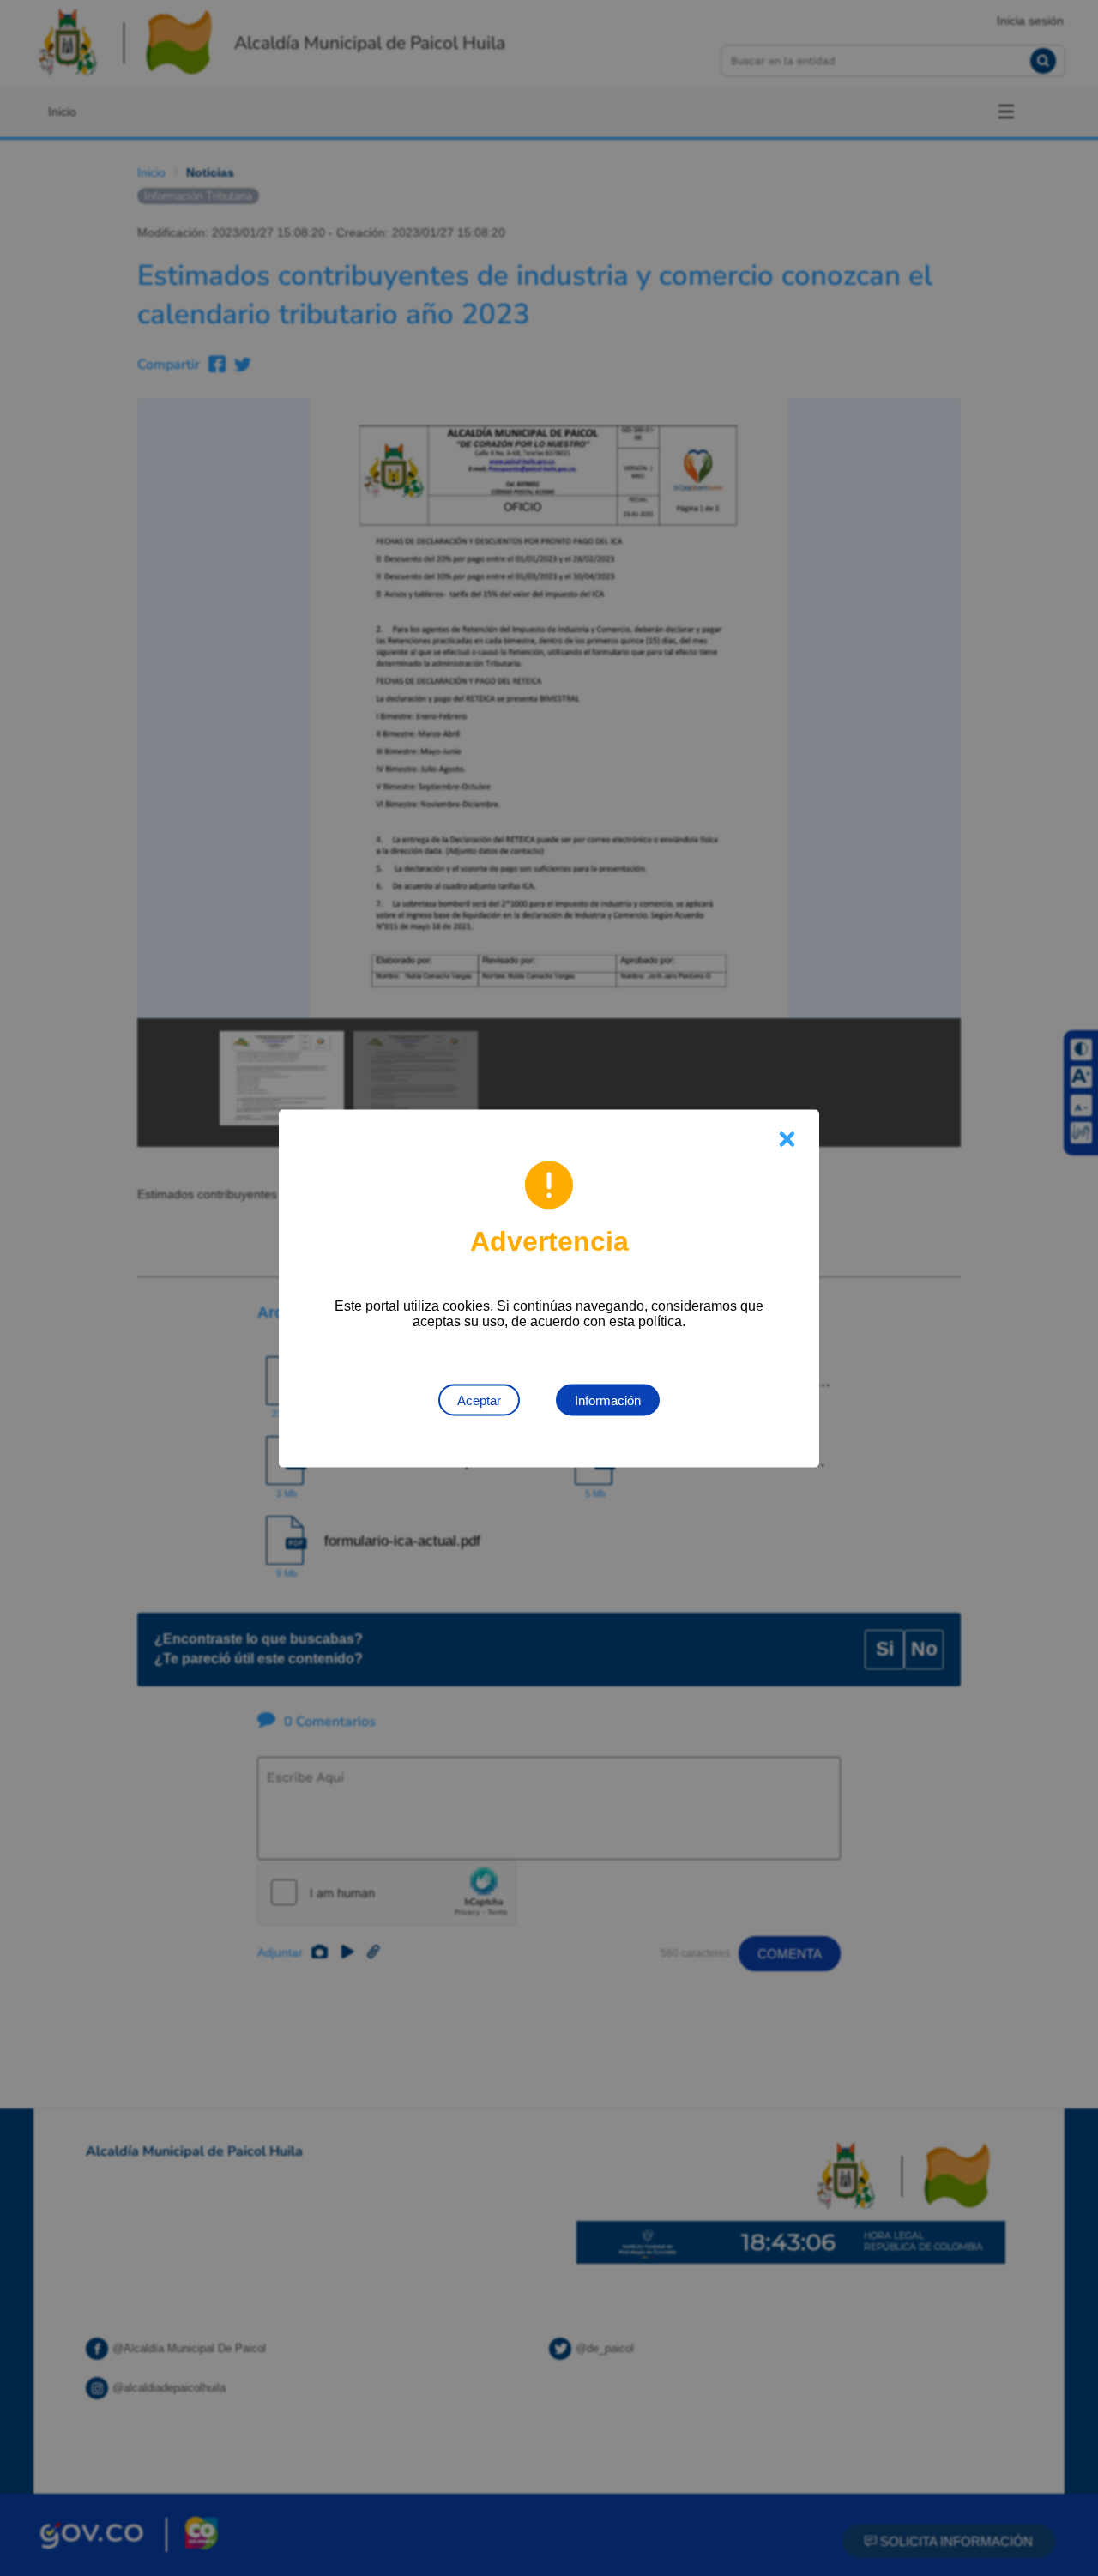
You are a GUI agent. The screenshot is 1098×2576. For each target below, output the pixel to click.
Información (608, 1400)
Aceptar (479, 1400)
